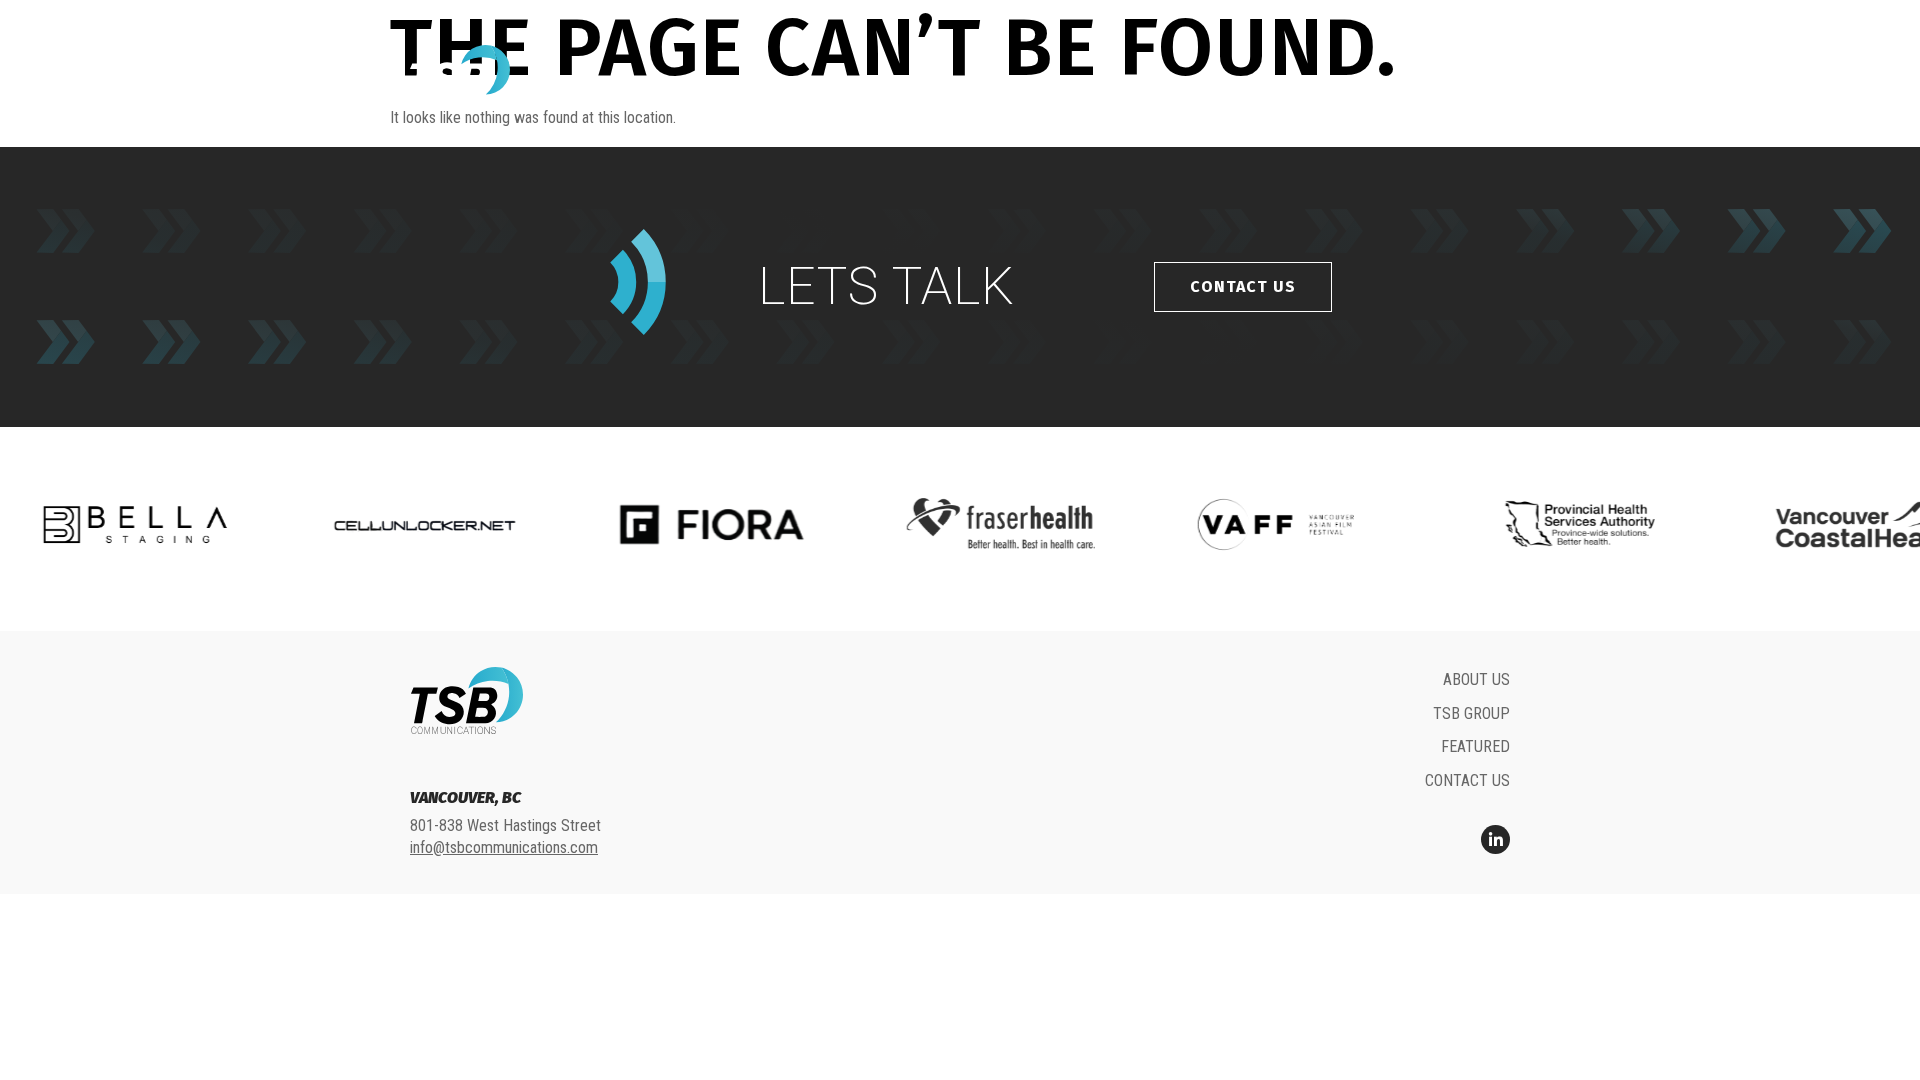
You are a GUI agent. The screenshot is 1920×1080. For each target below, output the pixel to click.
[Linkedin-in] (1495, 839)
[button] (1492, 75)
